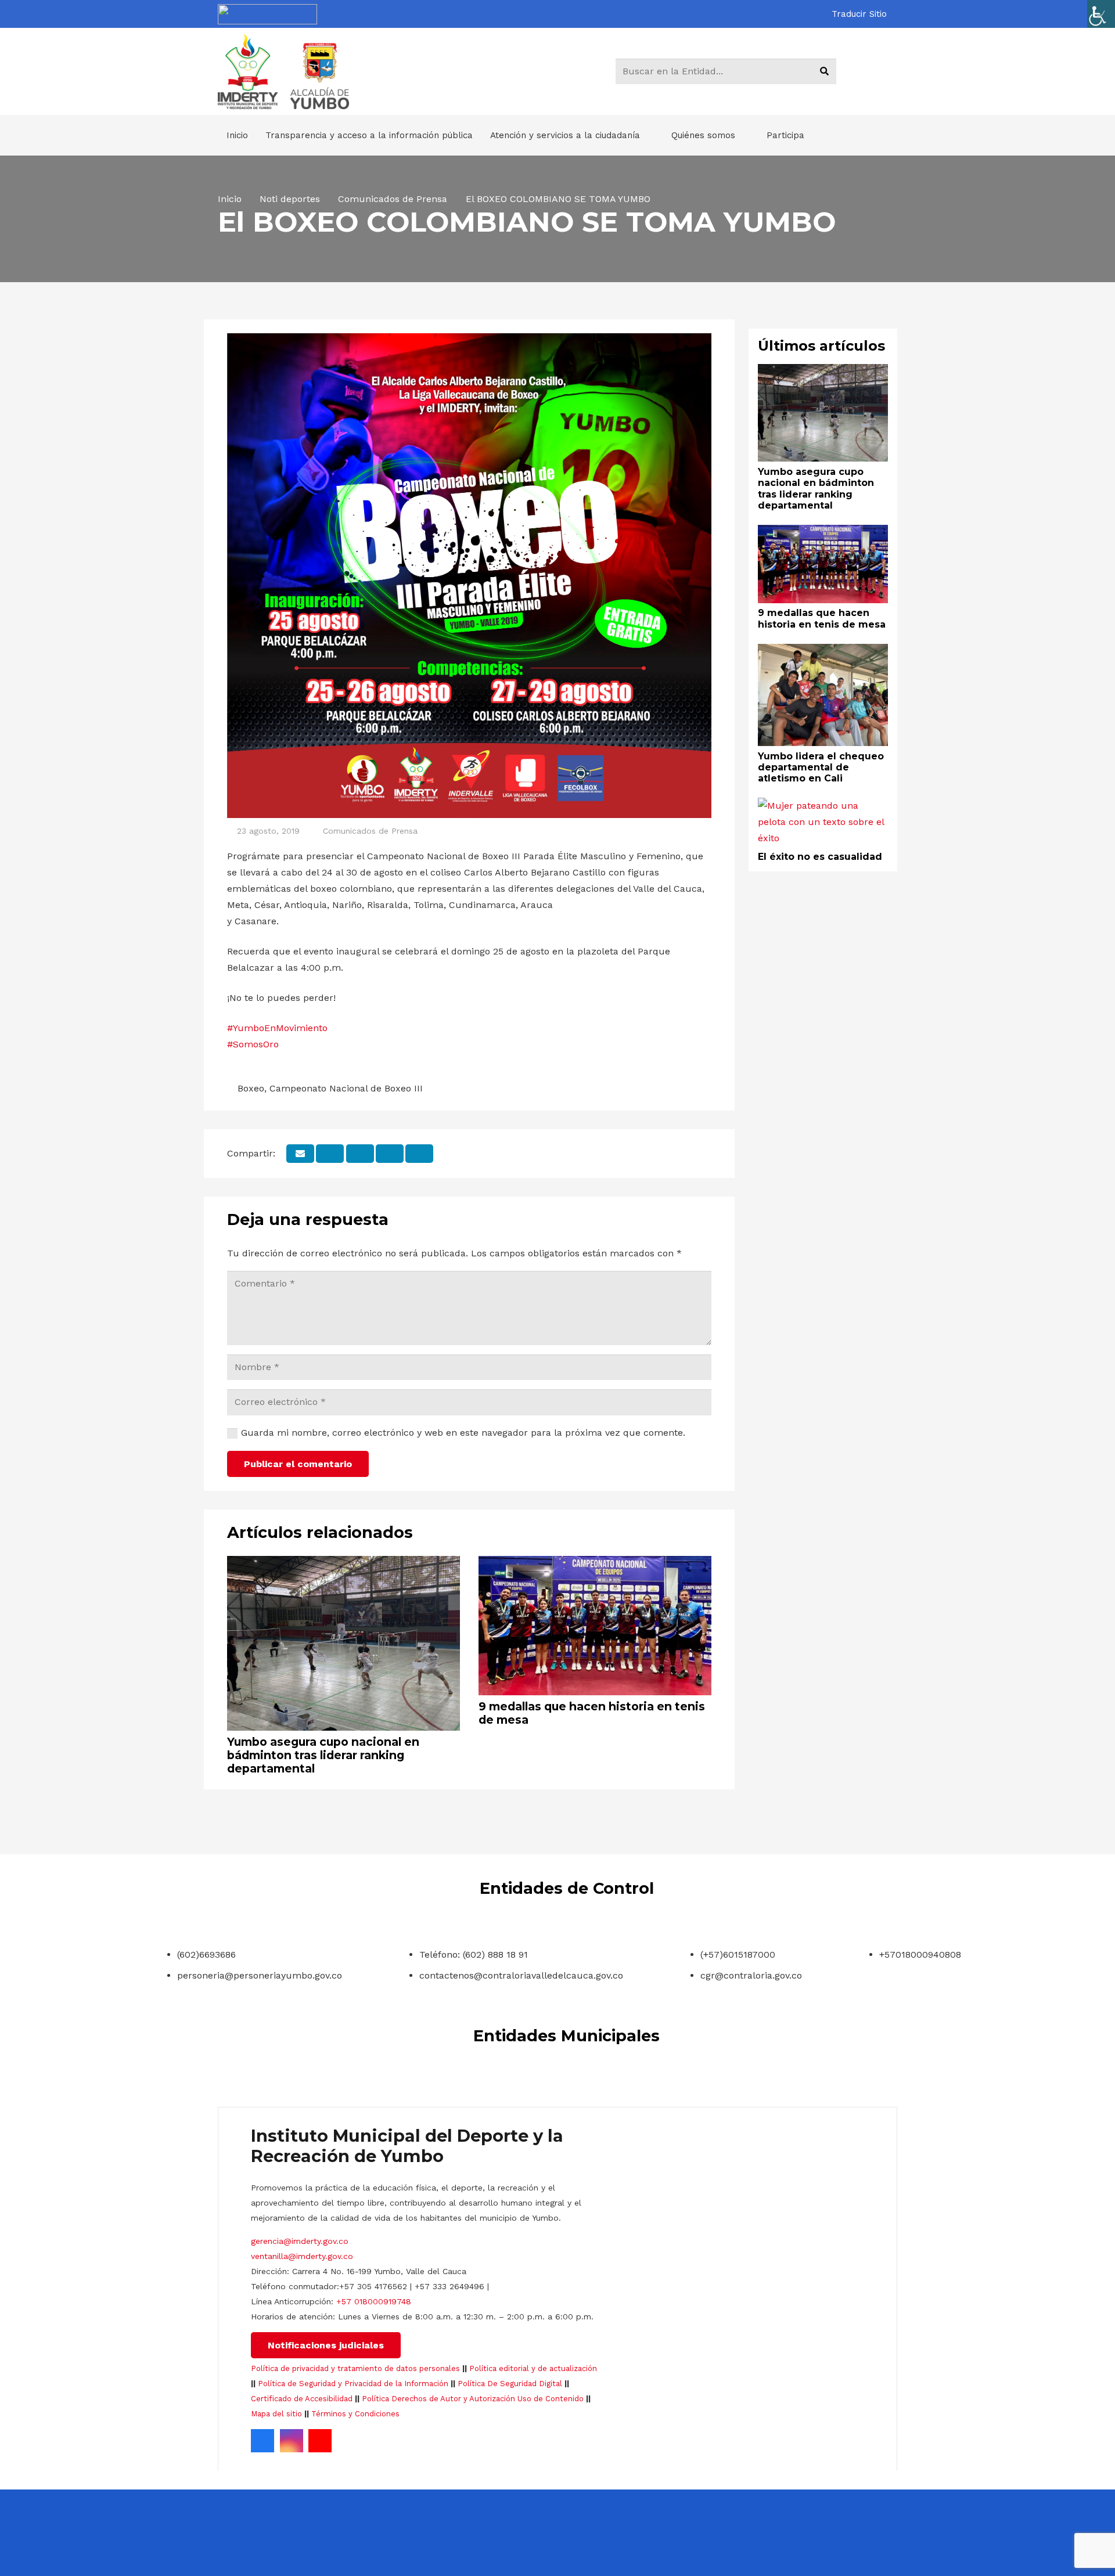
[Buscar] (824, 71)
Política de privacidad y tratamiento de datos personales (355, 2368)
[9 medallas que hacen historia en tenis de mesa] (595, 1564)
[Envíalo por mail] (300, 1154)
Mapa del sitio (276, 2414)
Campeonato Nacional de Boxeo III (346, 1088)
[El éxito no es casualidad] (823, 806)
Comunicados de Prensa (370, 831)
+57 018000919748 (374, 2301)
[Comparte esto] (330, 1154)
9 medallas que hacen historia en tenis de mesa (592, 1713)
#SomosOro (253, 1044)
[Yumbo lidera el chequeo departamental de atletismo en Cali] (823, 652)
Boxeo (251, 1088)
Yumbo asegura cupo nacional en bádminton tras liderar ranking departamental (323, 1755)
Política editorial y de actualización (533, 2368)
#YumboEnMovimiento (277, 1028)
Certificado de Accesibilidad (302, 2399)
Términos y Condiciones (355, 2414)
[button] (864, 14)
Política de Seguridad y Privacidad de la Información (353, 2384)
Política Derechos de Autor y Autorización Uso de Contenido (473, 2399)
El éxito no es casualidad (820, 857)
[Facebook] (262, 2441)
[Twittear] (360, 1154)
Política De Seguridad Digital (510, 2384)
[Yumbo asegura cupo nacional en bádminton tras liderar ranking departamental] (344, 1564)
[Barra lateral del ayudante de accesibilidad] (1101, 14)
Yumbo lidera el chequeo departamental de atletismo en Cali (821, 767)
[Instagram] (292, 2441)
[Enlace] (267, 14)
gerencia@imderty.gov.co (300, 2241)
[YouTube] (320, 2441)
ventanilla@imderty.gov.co (302, 2256)
